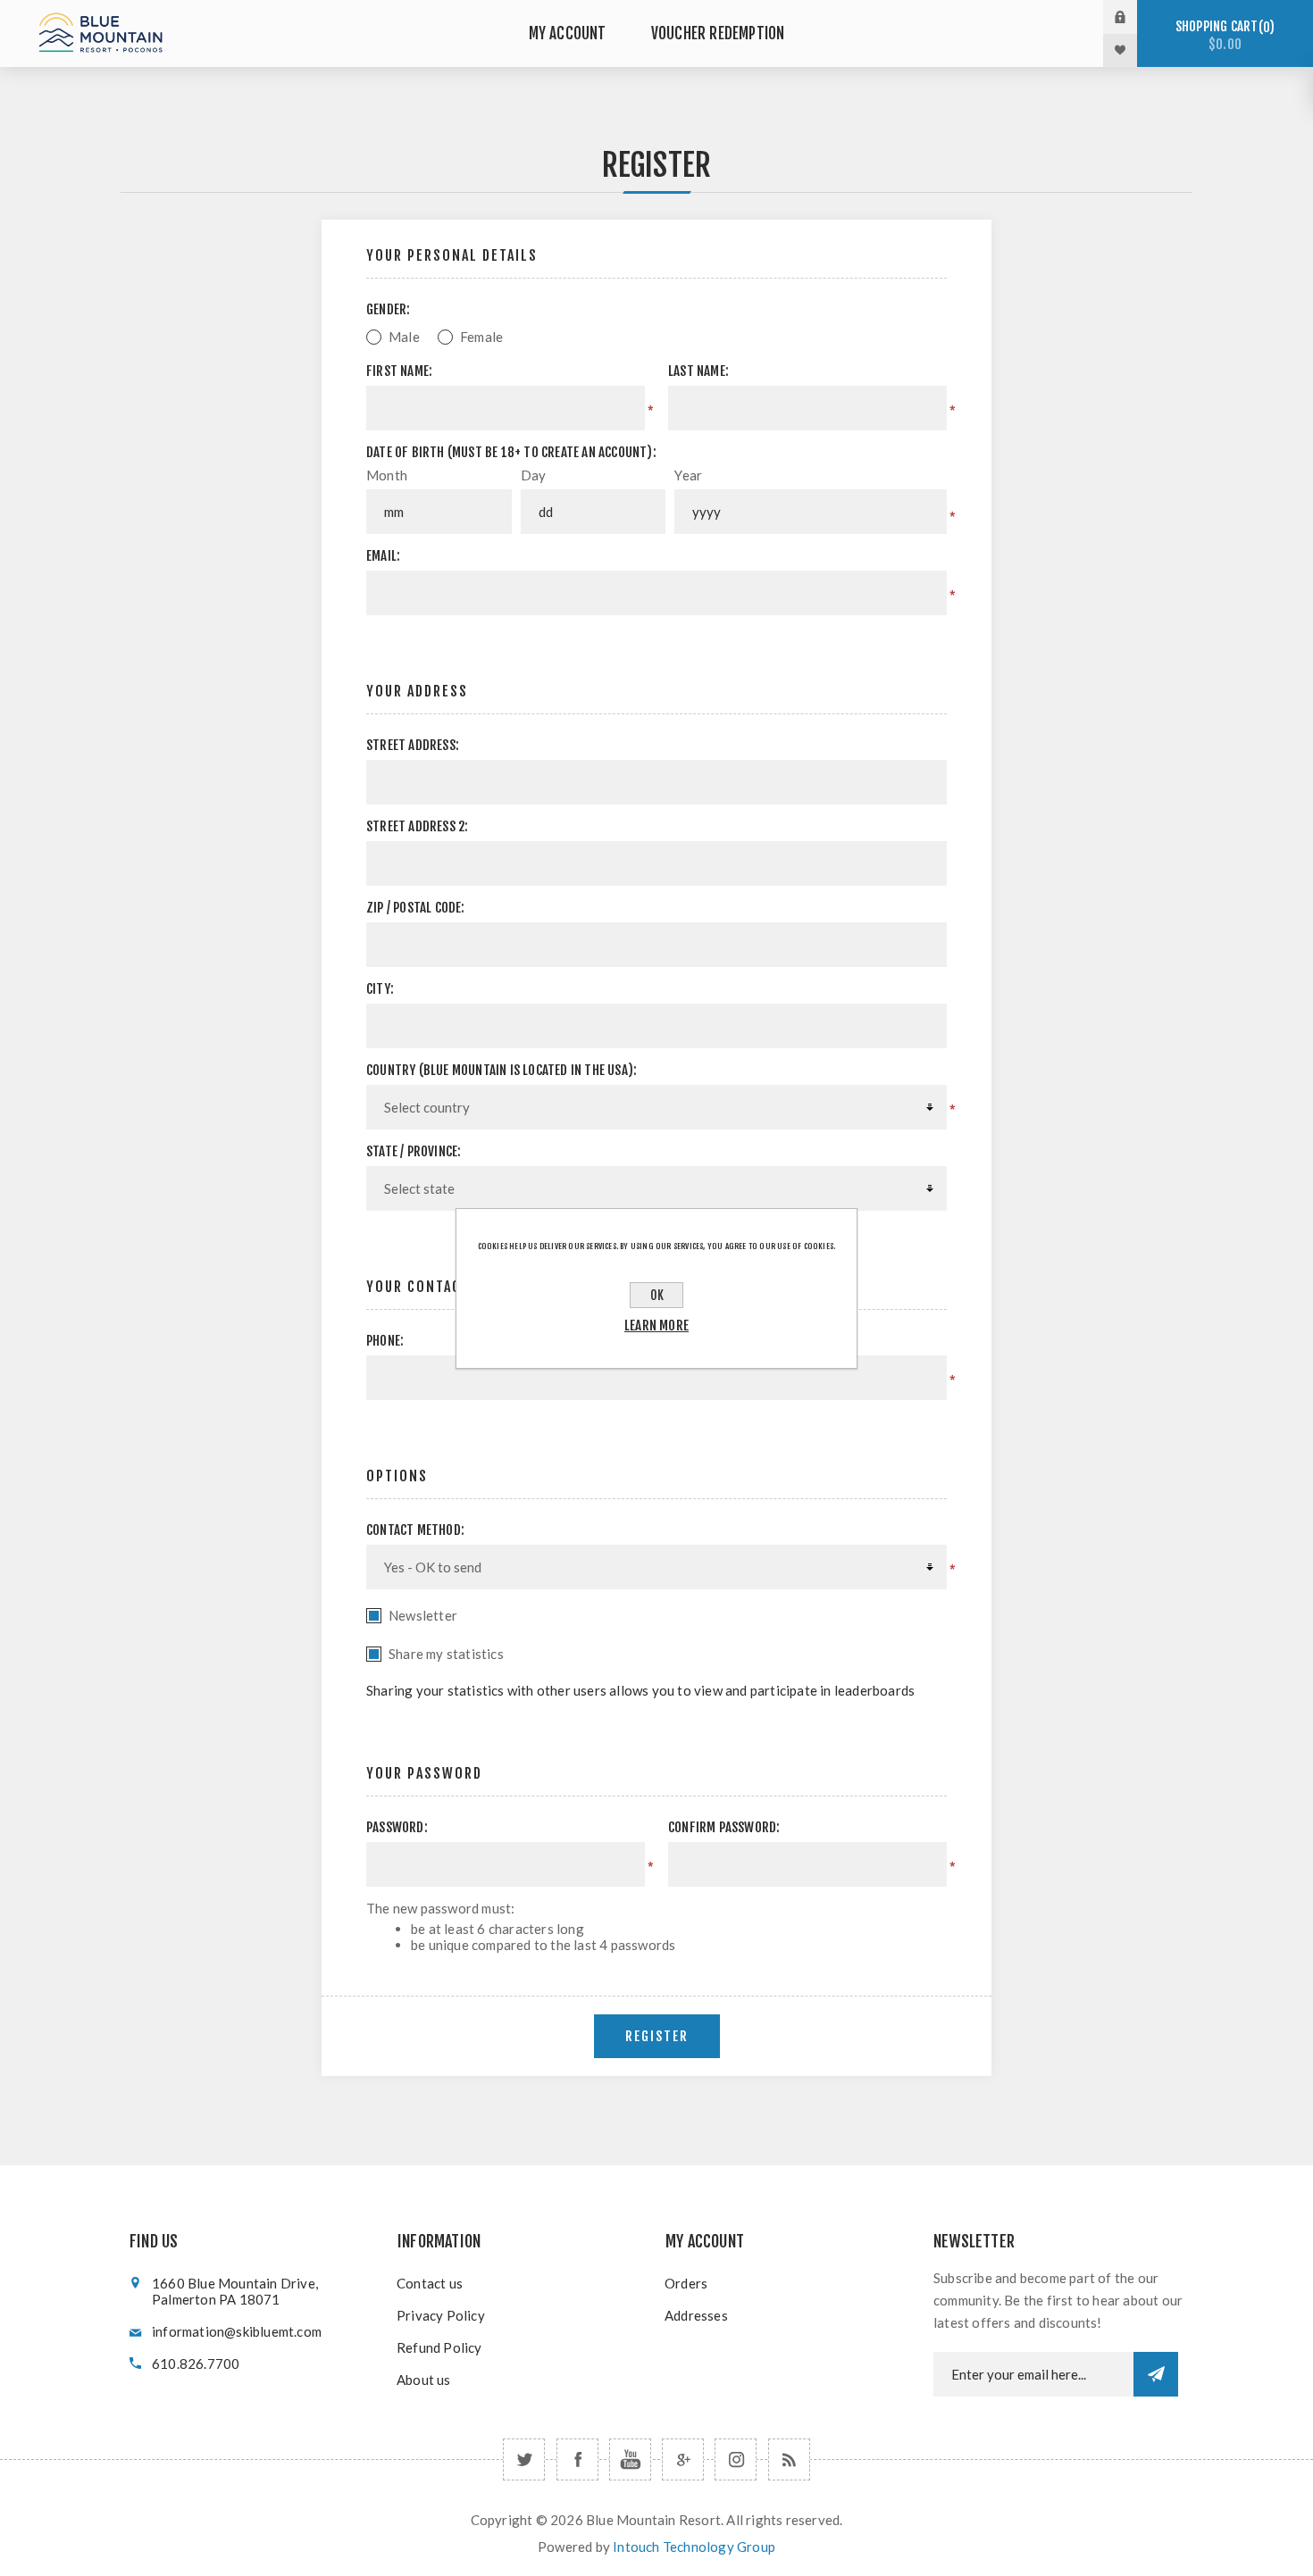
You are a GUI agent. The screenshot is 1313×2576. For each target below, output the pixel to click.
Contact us (430, 2283)
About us (424, 2380)
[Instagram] (736, 2459)
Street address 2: (417, 826)
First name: (399, 371)
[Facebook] (577, 2459)
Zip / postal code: (416, 908)
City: (380, 989)
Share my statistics (446, 1654)
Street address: (413, 745)
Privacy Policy (441, 2315)
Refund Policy (439, 2347)
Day (534, 475)
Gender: (388, 309)
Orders (686, 2283)
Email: (383, 556)
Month (387, 475)
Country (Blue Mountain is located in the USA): (502, 1070)
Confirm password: (724, 1827)
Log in (1133, 17)
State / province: (414, 1151)
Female (481, 337)
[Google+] (683, 2459)
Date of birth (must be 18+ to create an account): (511, 452)
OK (657, 1295)
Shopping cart (1222, 35)
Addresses (696, 2315)
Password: (397, 1827)
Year (688, 475)
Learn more (656, 1326)
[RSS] (789, 2459)
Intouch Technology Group (694, 2547)
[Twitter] (524, 2459)
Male (404, 337)
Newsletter (423, 1615)
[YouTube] (630, 2459)
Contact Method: (415, 1530)
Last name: (698, 371)
